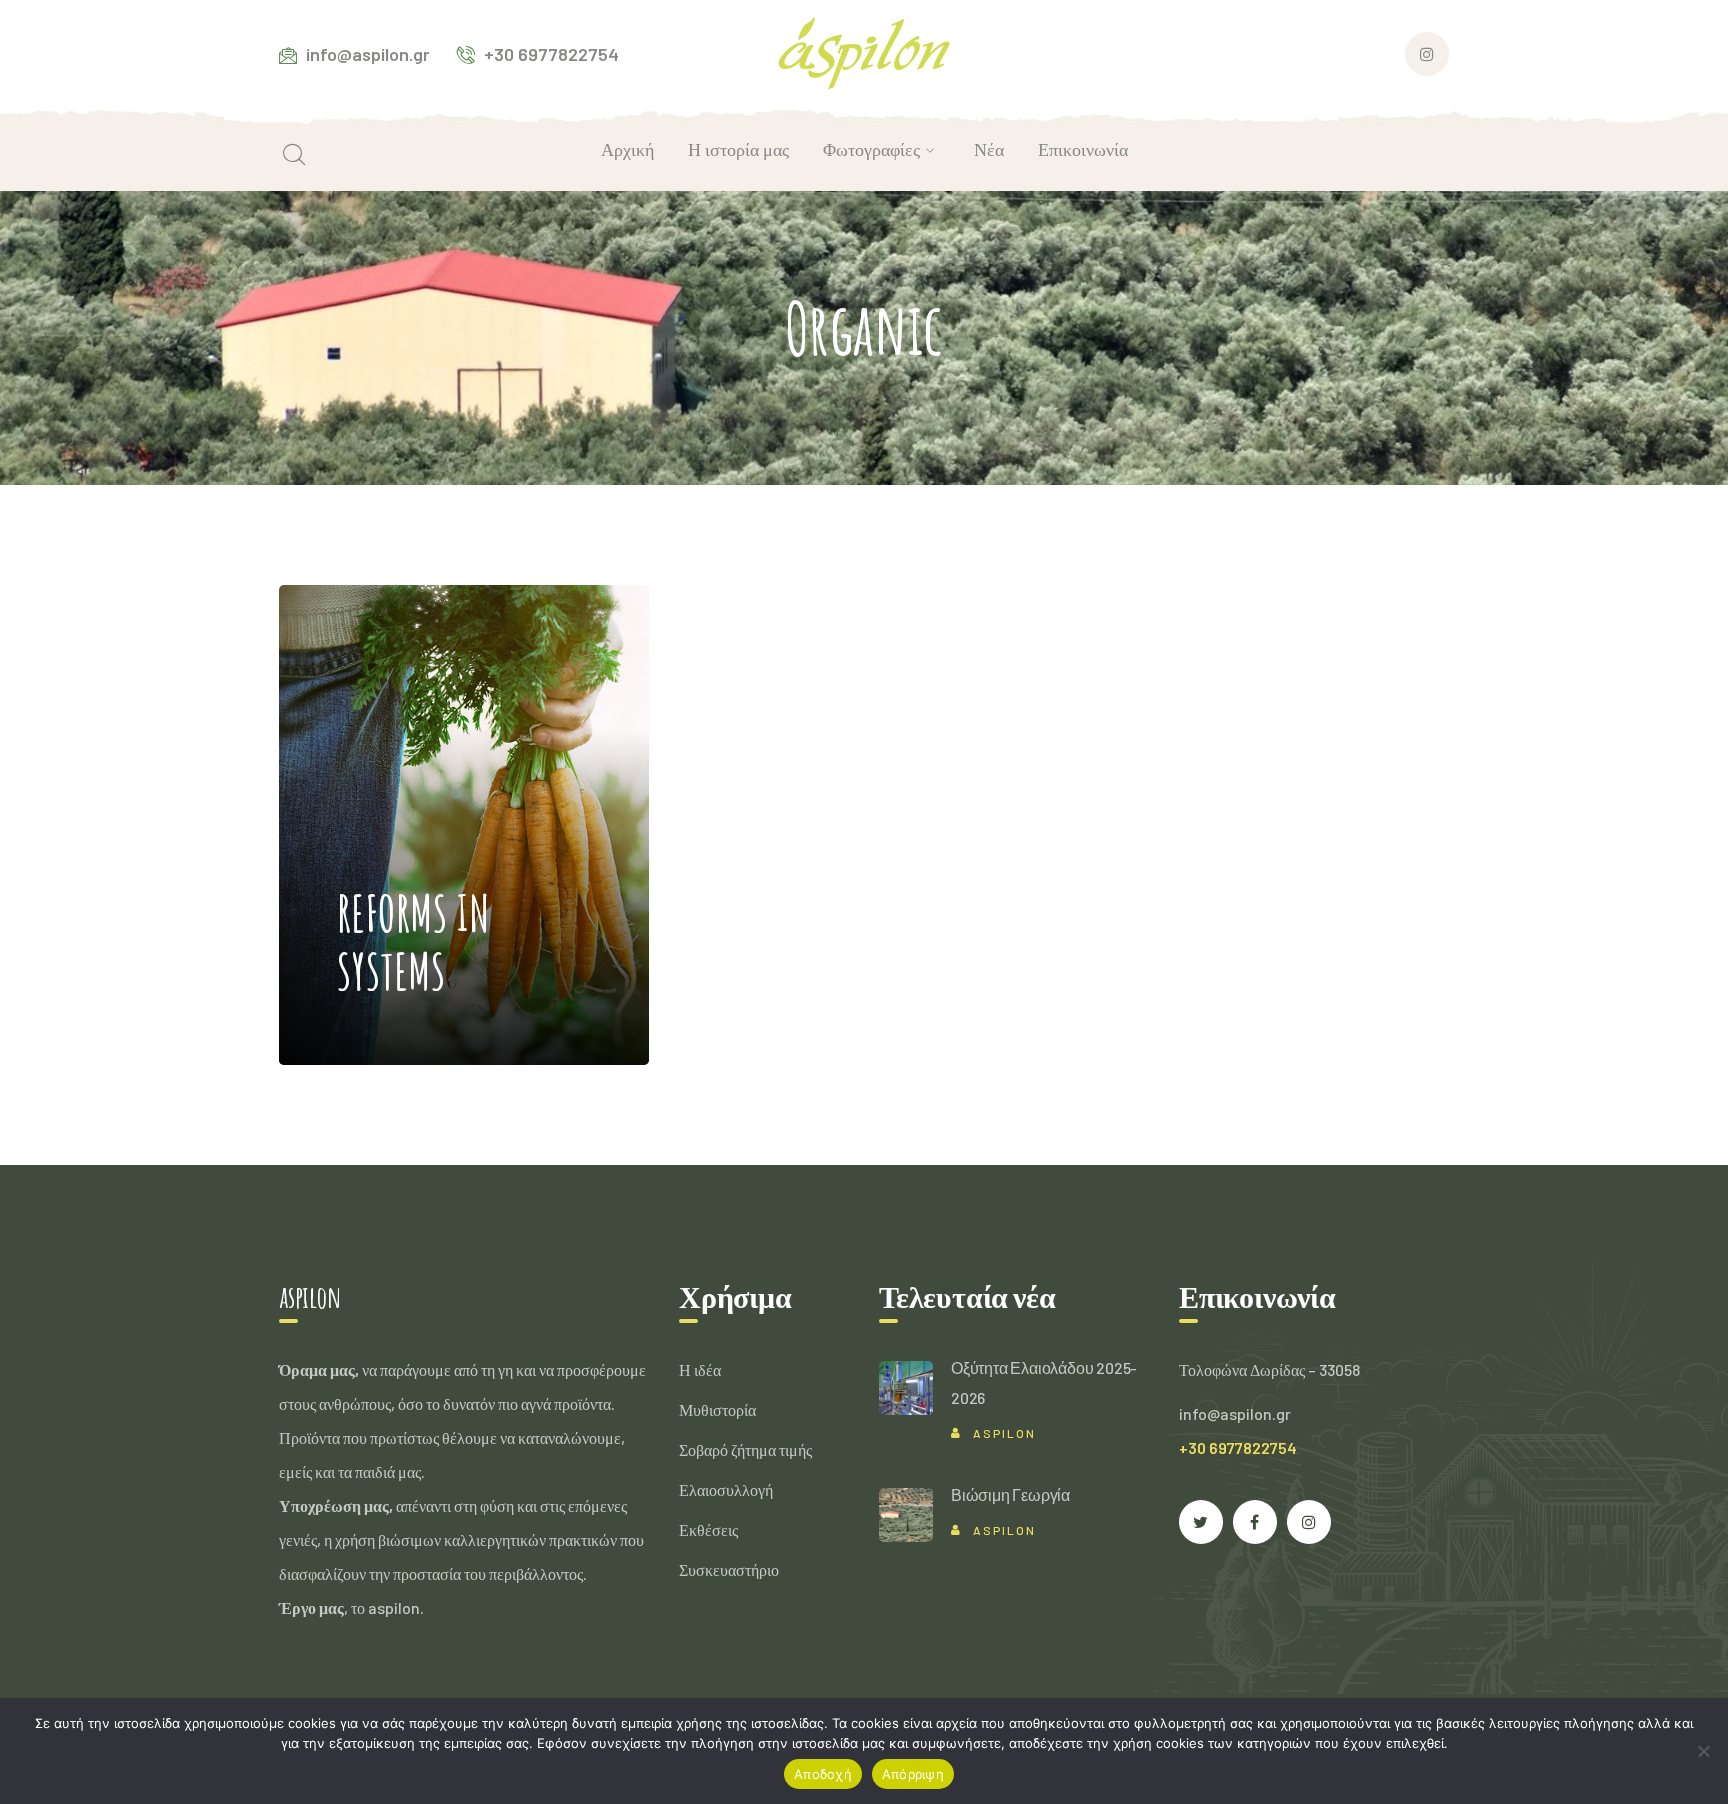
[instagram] (1309, 1522)
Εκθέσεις (708, 1529)
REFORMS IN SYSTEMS (413, 765)
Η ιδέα (700, 1369)
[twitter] (1201, 1522)
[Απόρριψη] (1703, 1751)
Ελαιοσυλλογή (726, 1489)
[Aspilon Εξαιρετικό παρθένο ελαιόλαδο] (864, 51)
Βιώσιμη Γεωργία (1010, 1494)
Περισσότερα (424, 1004)
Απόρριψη (913, 1774)
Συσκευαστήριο (729, 1569)
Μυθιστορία (717, 1409)
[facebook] (1255, 1522)
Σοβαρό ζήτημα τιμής (745, 1449)
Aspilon (1004, 1433)
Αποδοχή (823, 1774)
